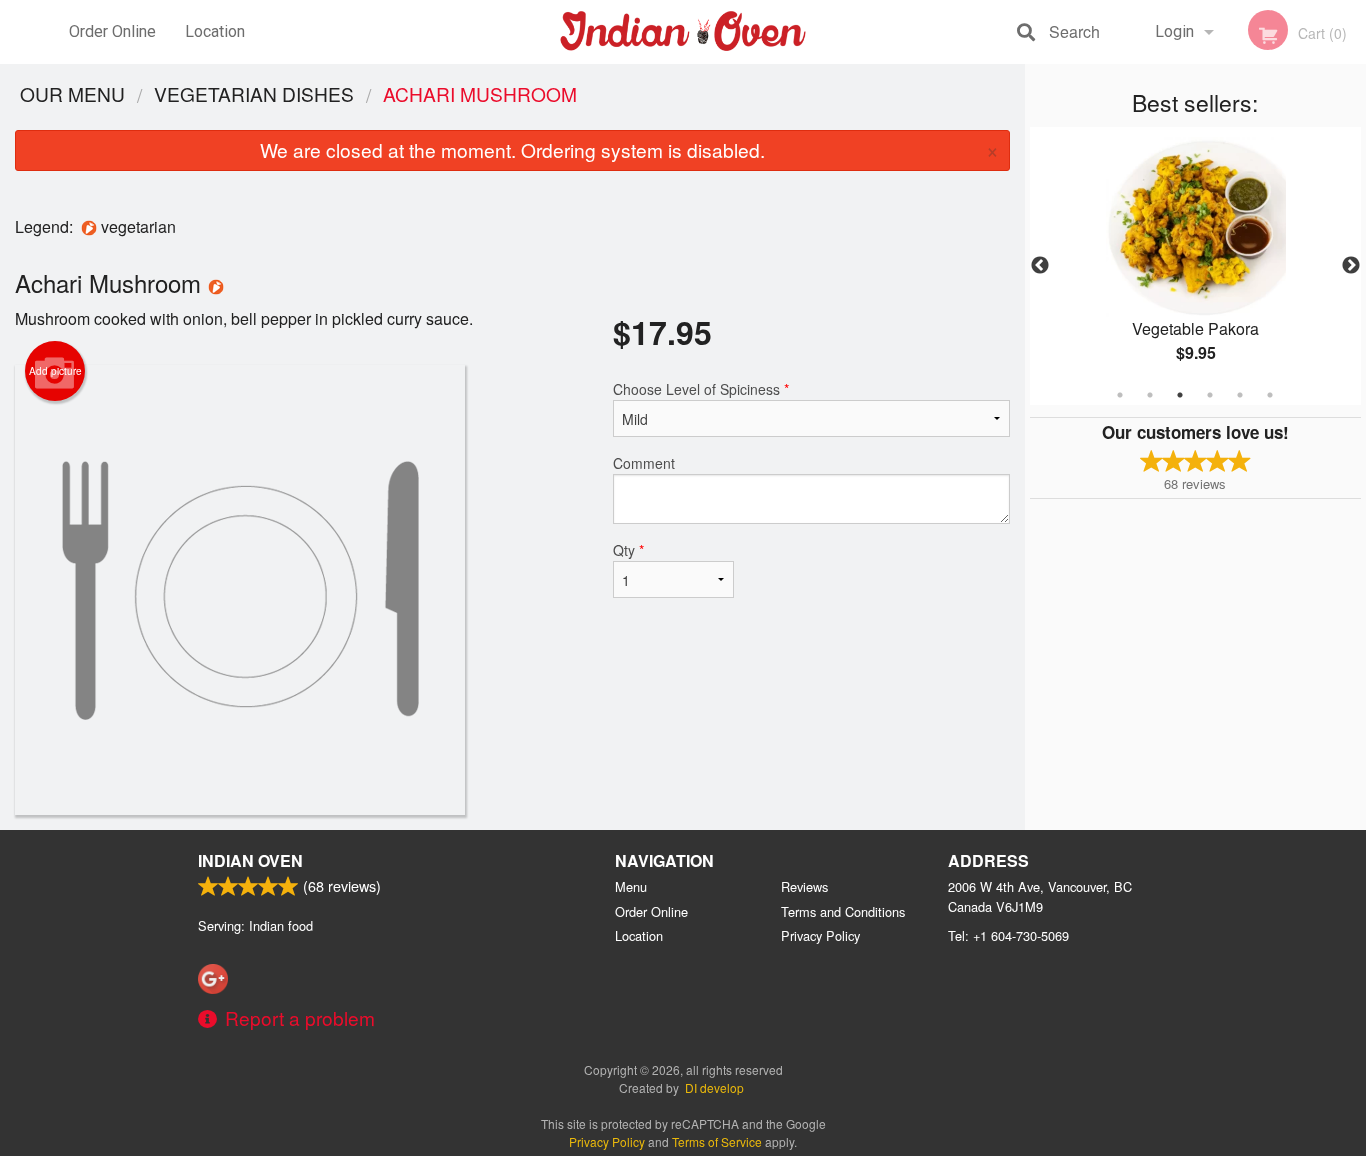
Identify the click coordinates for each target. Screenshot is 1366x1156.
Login (1174, 31)
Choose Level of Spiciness (701, 389)
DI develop (714, 1087)
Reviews (804, 886)
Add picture (55, 371)
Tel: (1008, 935)
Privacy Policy (820, 935)
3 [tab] (1180, 395)
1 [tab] (1120, 395)
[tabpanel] (1196, 266)
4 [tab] (1210, 395)
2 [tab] (1150, 395)
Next (1351, 266)
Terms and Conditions (843, 911)
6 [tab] (1270, 395)
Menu (631, 886)
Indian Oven (250, 860)
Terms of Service (717, 1141)
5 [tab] (1240, 395)
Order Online (112, 31)
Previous (1040, 266)
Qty (628, 550)
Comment (644, 463)
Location (215, 31)
